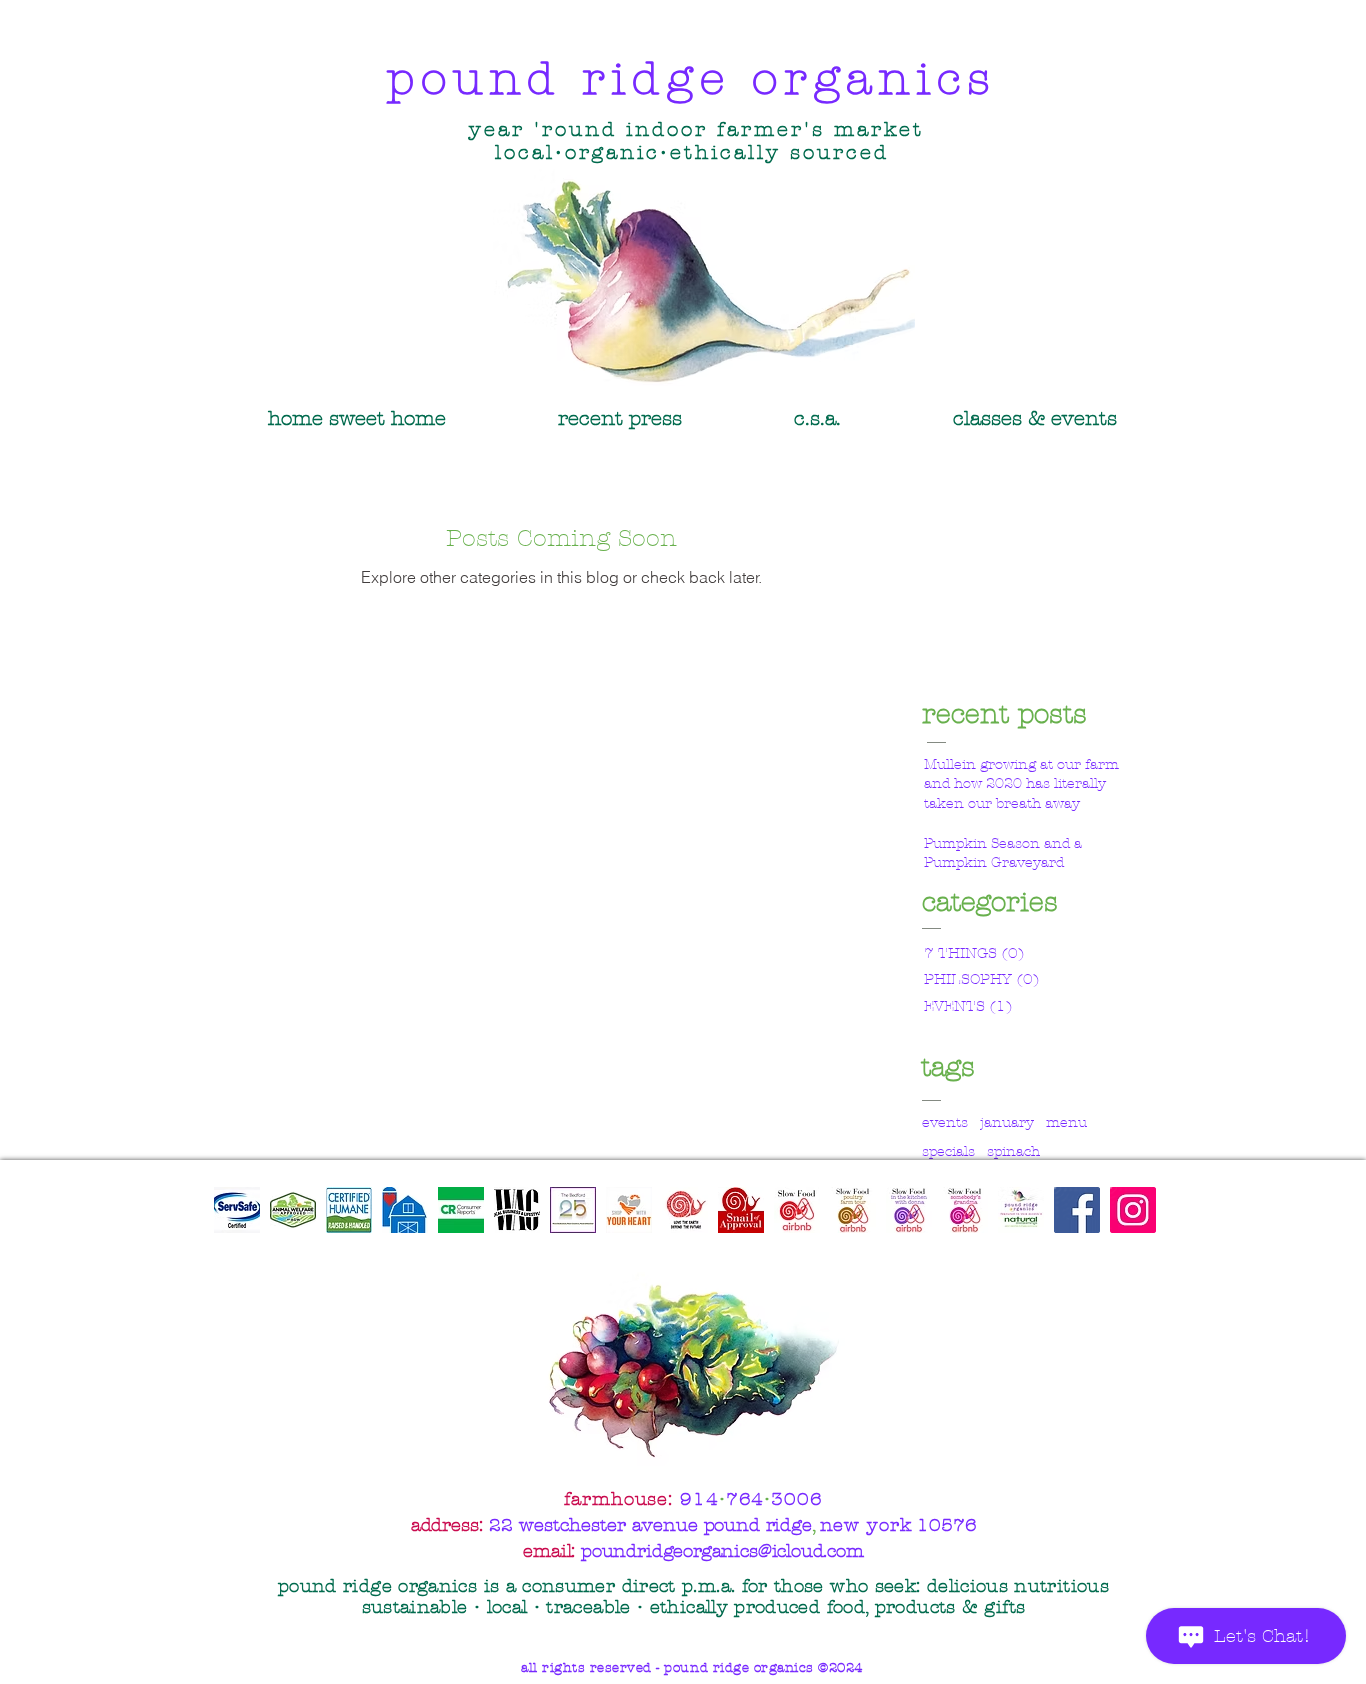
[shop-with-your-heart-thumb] (629, 1210)
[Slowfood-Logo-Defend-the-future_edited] (685, 1210)
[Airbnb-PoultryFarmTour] (853, 1210)
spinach (1013, 1151)
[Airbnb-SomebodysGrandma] (965, 1210)
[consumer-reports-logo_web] (461, 1210)
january (1007, 1122)
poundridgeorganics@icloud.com (722, 1551)
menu (1066, 1122)
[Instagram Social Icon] (1133, 1210)
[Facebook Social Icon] (1077, 1210)
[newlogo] (517, 1210)
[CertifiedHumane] (349, 1210)
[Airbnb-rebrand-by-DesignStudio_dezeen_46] (797, 1210)
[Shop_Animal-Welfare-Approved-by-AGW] (293, 1210)
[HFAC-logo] (405, 1210)
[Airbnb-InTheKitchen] (909, 1210)
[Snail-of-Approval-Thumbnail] (741, 1210)
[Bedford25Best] (573, 1210)
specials (948, 1151)
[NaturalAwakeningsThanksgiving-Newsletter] (1021, 1210)
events (945, 1122)
